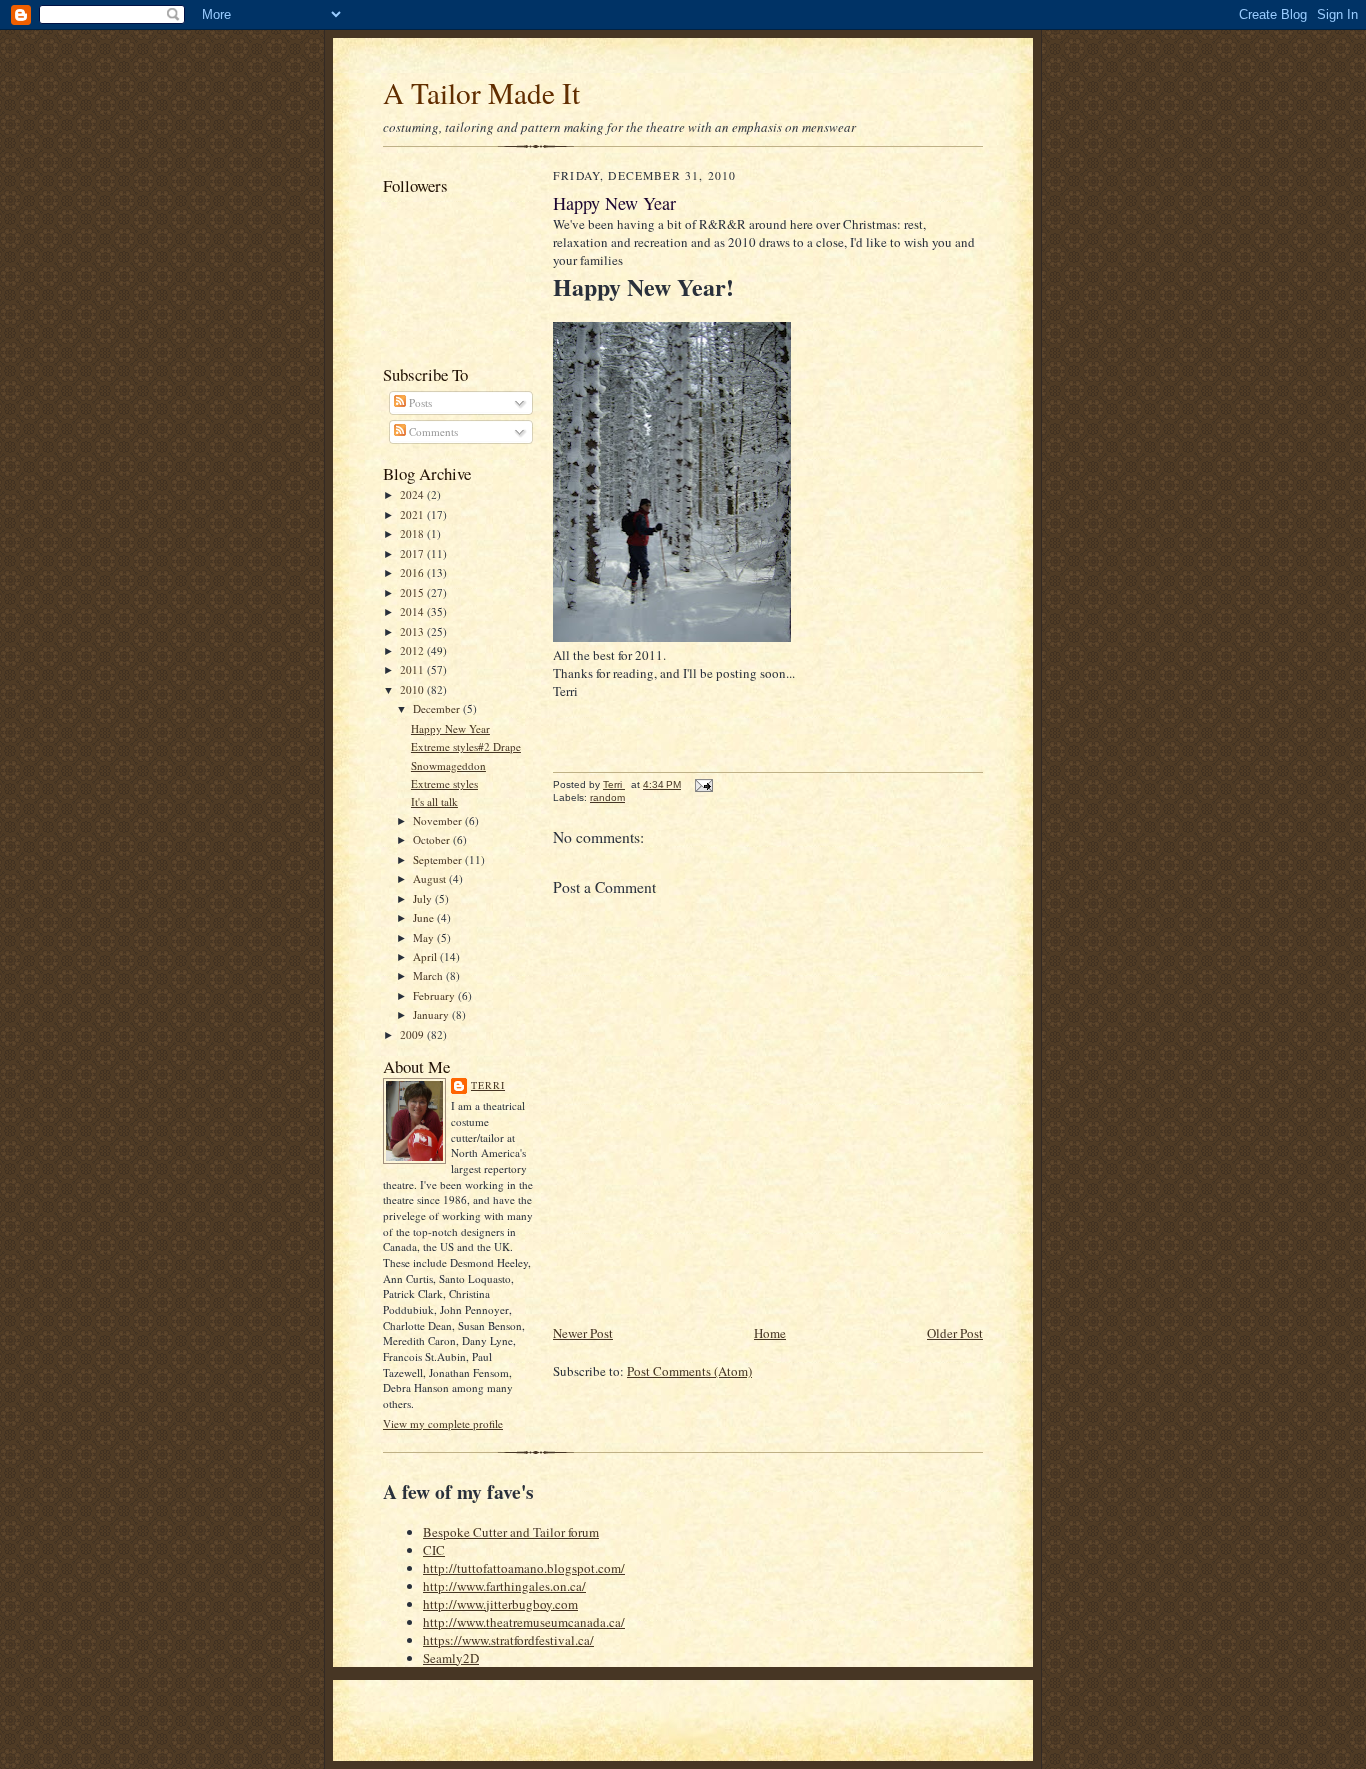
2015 (413, 592)
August (431, 878)
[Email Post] (703, 784)
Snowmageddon (448, 765)
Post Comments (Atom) (689, 1371)
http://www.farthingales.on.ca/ (504, 1586)
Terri (488, 1085)
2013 (413, 631)
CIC (434, 1550)
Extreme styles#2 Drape (466, 746)
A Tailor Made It (481, 92)
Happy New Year (450, 728)
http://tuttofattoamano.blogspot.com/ (524, 1568)
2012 (413, 650)
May (425, 937)
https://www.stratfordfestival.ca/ (508, 1640)
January (432, 1014)
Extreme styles (444, 783)
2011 (413, 669)
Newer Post (583, 1333)
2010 (413, 689)
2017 (413, 553)
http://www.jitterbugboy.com (500, 1604)
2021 (413, 514)
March (429, 975)
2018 (413, 533)
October (433, 839)
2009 (413, 1034)
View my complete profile (443, 1423)
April (426, 956)
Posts (419, 402)
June (425, 917)
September (439, 859)
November (439, 820)
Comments (432, 431)
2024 (413, 494)
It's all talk (434, 801)
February (435, 995)
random (607, 797)
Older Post (955, 1333)
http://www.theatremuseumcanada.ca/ (524, 1622)
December (438, 708)
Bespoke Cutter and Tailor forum (511, 1532)
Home (770, 1333)
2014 (413, 611)
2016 (413, 572)
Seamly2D (451, 1658)
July (424, 898)
